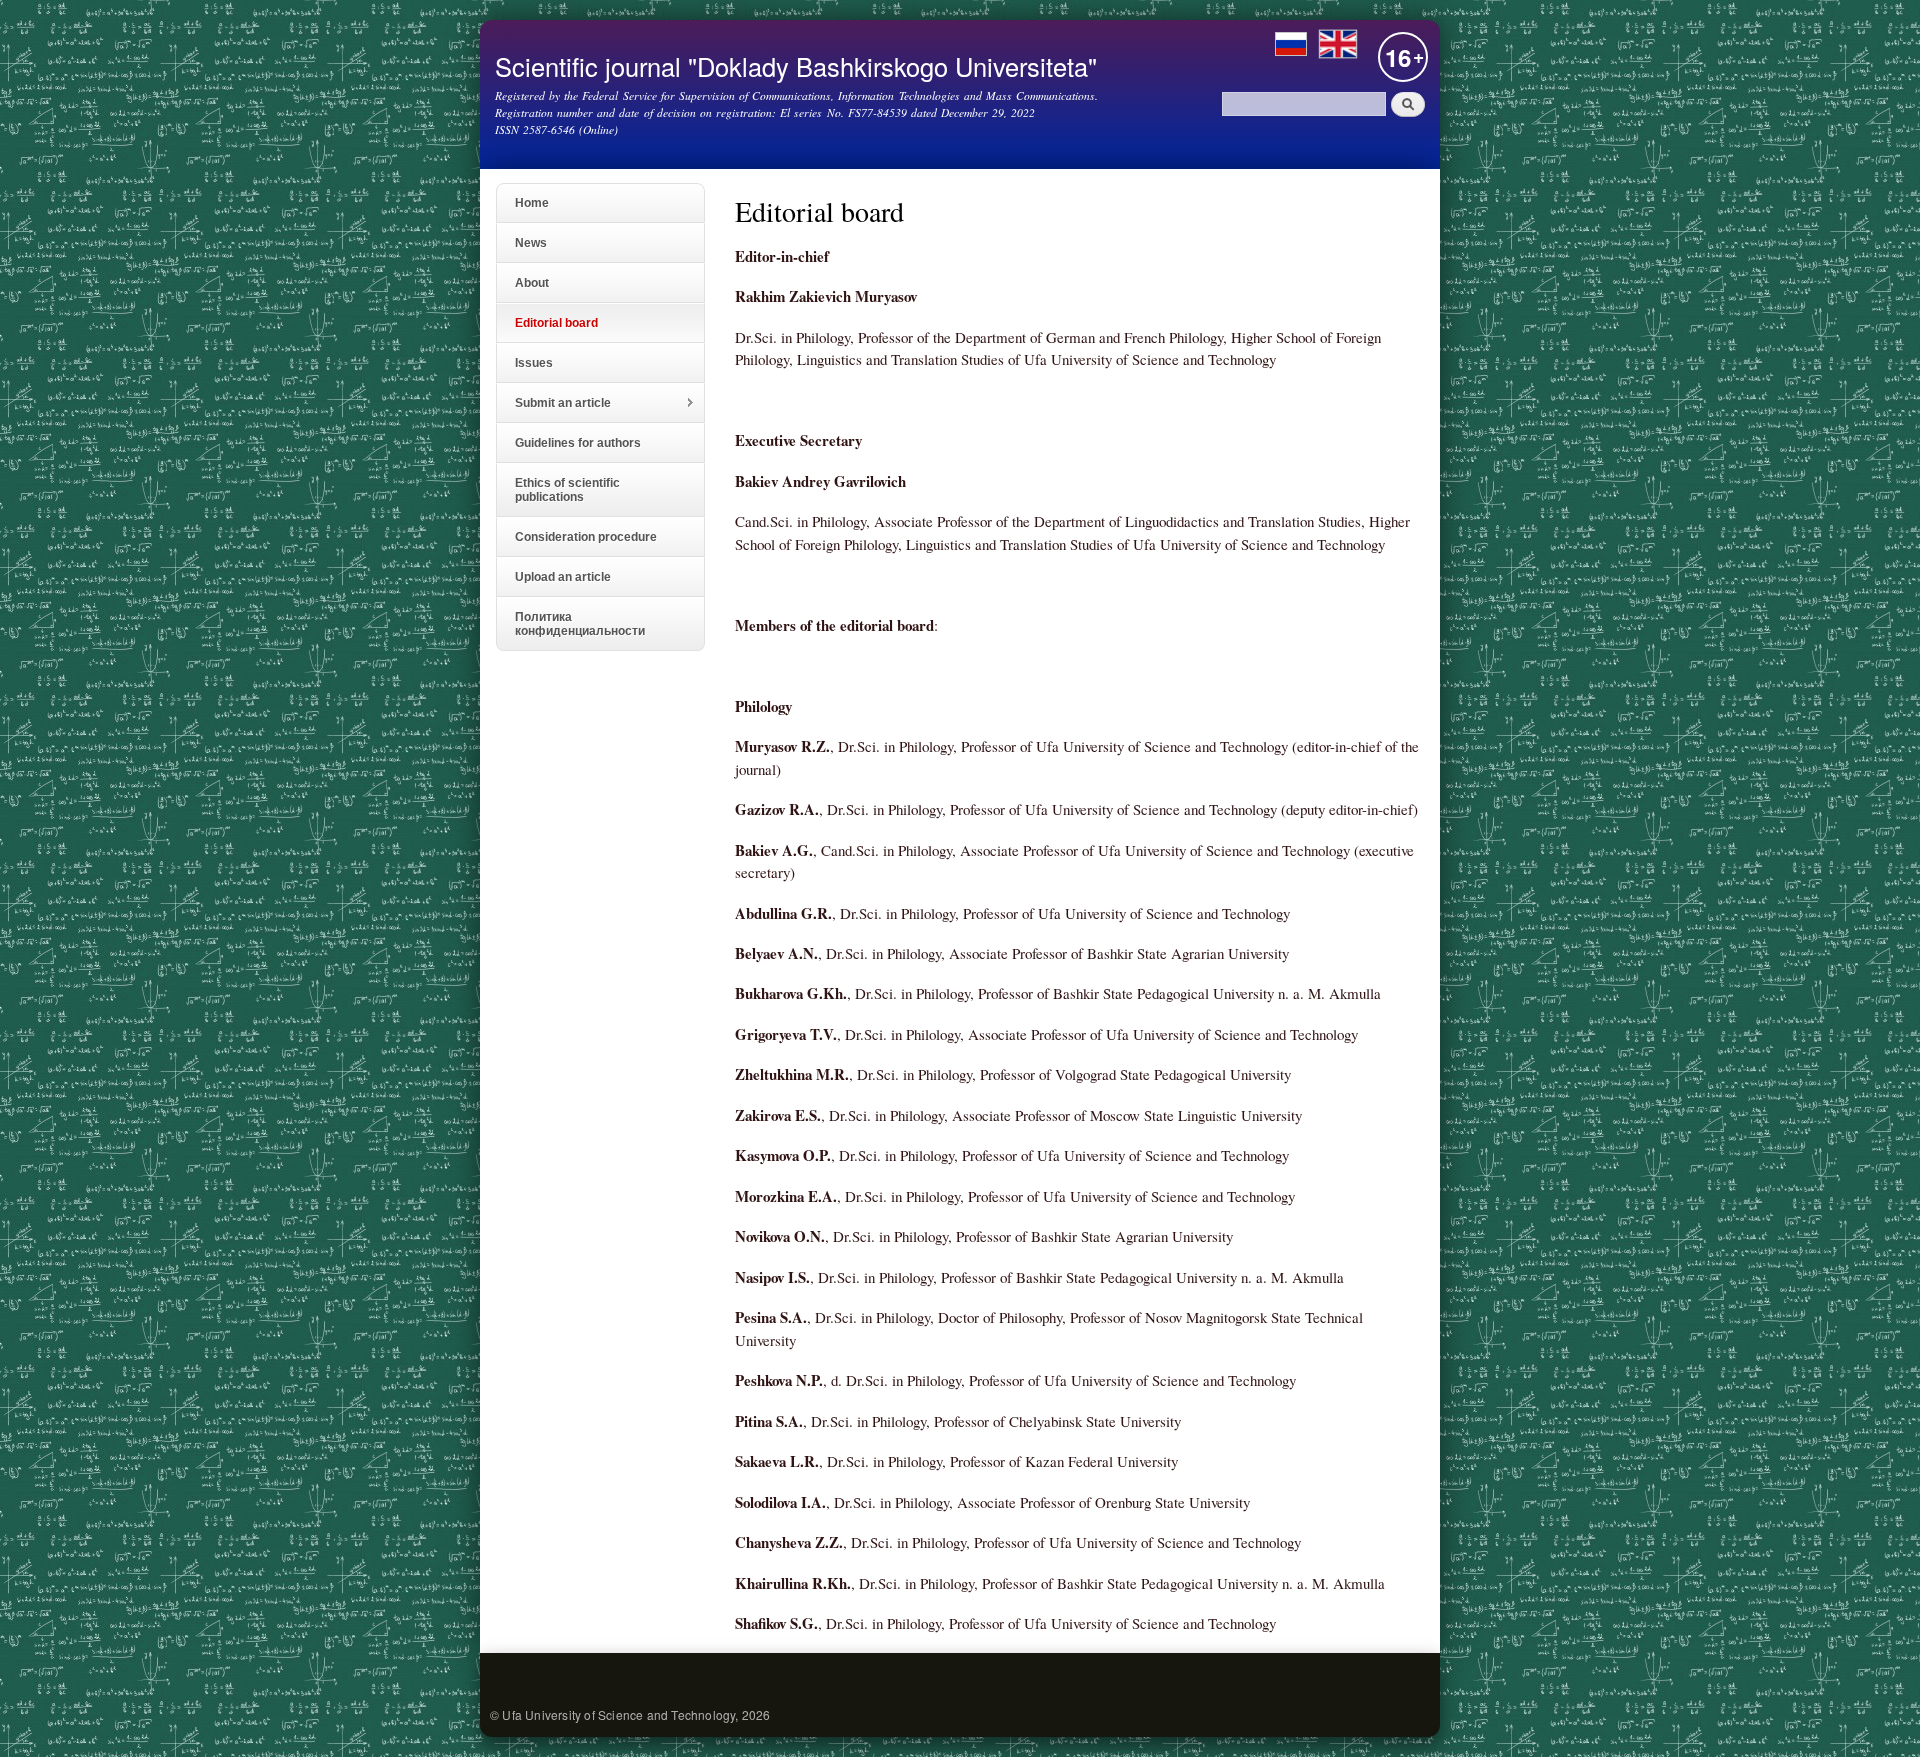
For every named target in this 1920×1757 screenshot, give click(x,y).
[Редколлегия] (1291, 50)
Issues (534, 363)
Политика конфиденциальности (580, 624)
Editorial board (556, 323)
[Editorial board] (1338, 50)
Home (532, 203)
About (532, 283)
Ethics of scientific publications (567, 490)
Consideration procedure (586, 537)
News (531, 243)
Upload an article (563, 577)
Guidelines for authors (578, 443)
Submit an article (554, 403)
